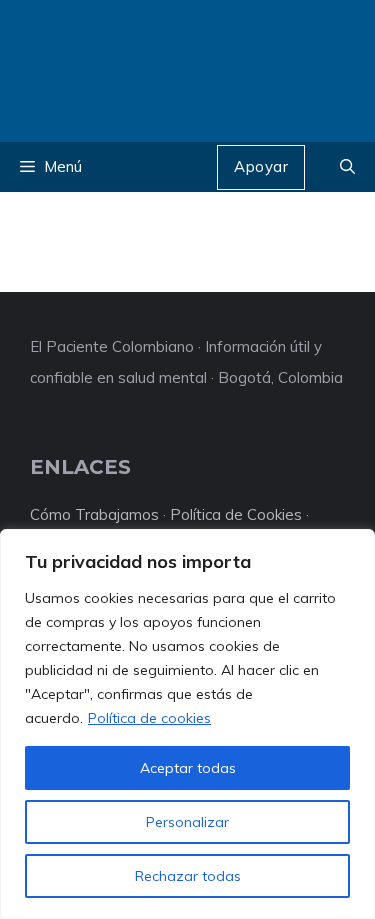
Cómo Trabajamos (94, 514)
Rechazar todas (188, 876)
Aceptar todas (188, 768)
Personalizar (187, 822)
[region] (187, 724)
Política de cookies (149, 718)
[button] (347, 167)
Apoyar (261, 166)
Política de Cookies (236, 514)
